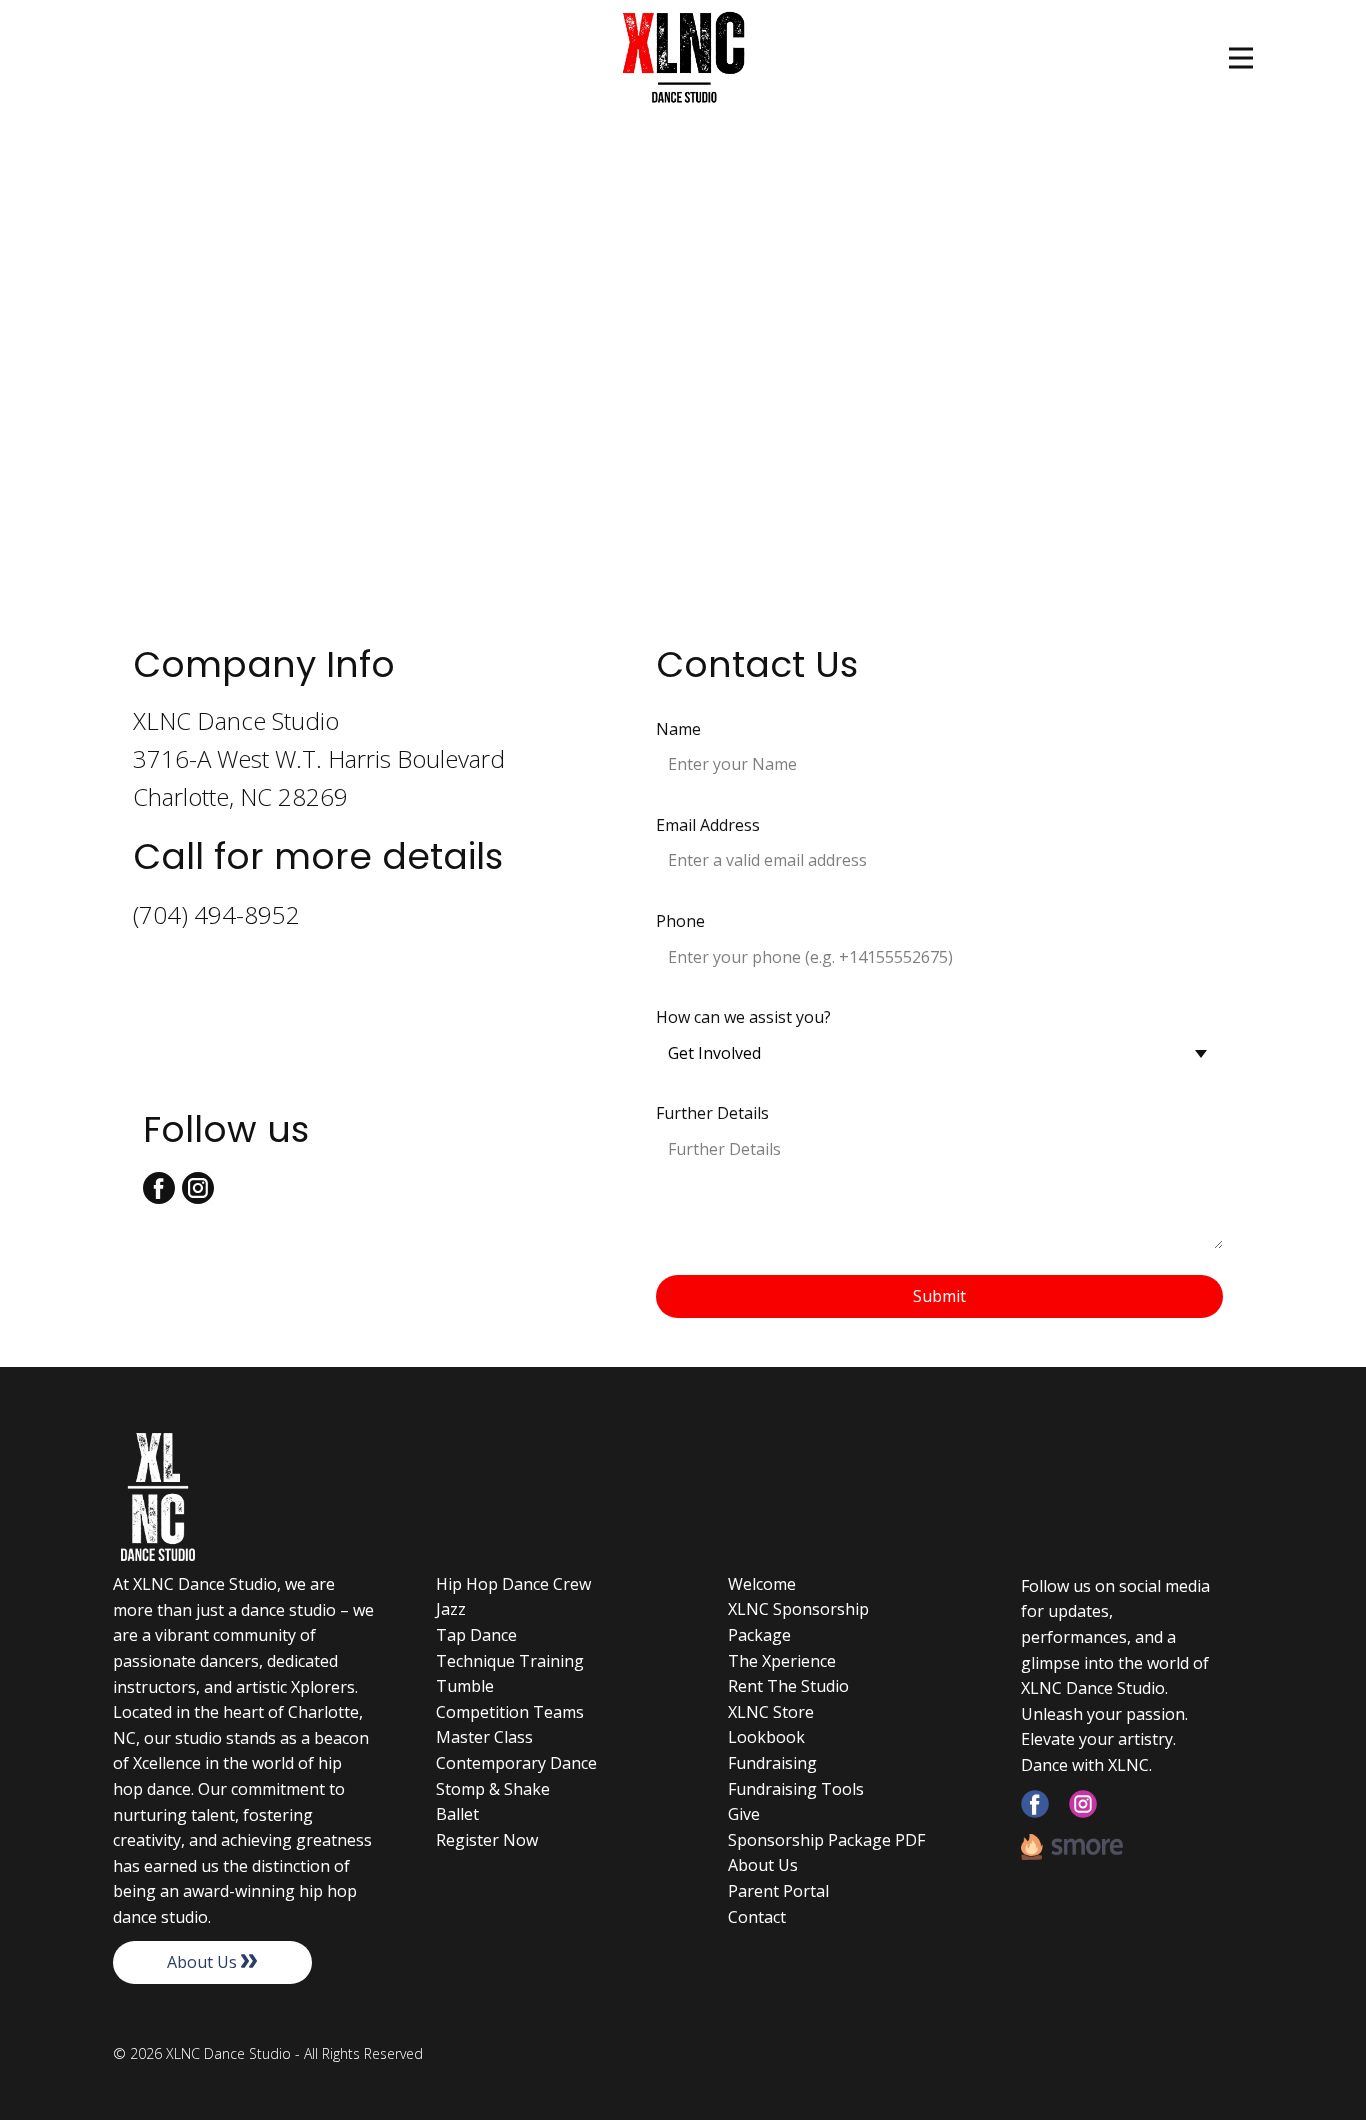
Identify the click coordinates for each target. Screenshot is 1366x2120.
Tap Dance (476, 1635)
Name (678, 729)
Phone (680, 921)
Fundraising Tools (796, 1789)
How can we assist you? (743, 1017)
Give (744, 1814)
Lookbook (766, 1737)
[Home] (683, 58)
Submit (939, 1296)
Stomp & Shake (493, 1789)
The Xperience (782, 1661)
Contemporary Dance (516, 1763)
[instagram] (198, 1188)
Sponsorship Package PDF (826, 1840)
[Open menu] (1241, 58)
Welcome (762, 1584)
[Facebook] (159, 1188)
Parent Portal (778, 1891)
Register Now (487, 1840)
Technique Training (510, 1661)
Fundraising (772, 1763)
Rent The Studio (788, 1686)
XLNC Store (771, 1712)
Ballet (457, 1814)
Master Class (484, 1737)
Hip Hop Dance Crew (513, 1584)
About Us (204, 1962)
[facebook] (1035, 1804)
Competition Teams (510, 1712)
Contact (757, 1917)
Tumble (465, 1686)
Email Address (708, 825)
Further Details (712, 1113)
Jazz (451, 1609)
